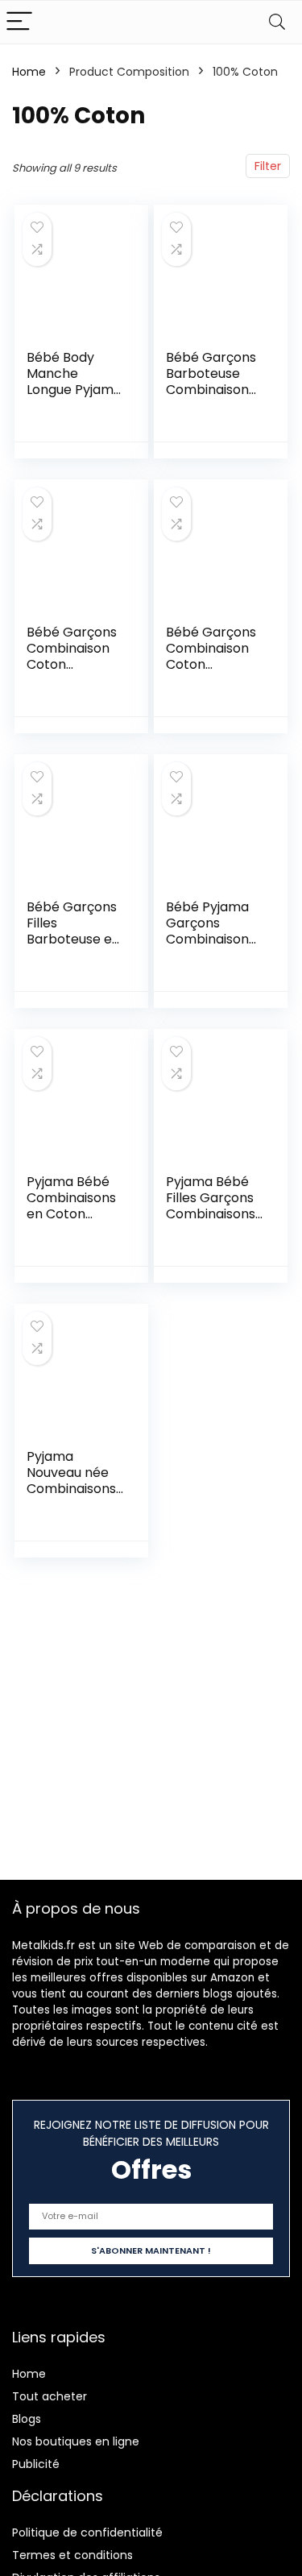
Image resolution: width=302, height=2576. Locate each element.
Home (29, 72)
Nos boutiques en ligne (76, 2441)
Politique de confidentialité (87, 2532)
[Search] (277, 22)
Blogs (27, 2419)
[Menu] (19, 22)
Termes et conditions (72, 2555)
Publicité (36, 2464)
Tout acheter (50, 2396)
